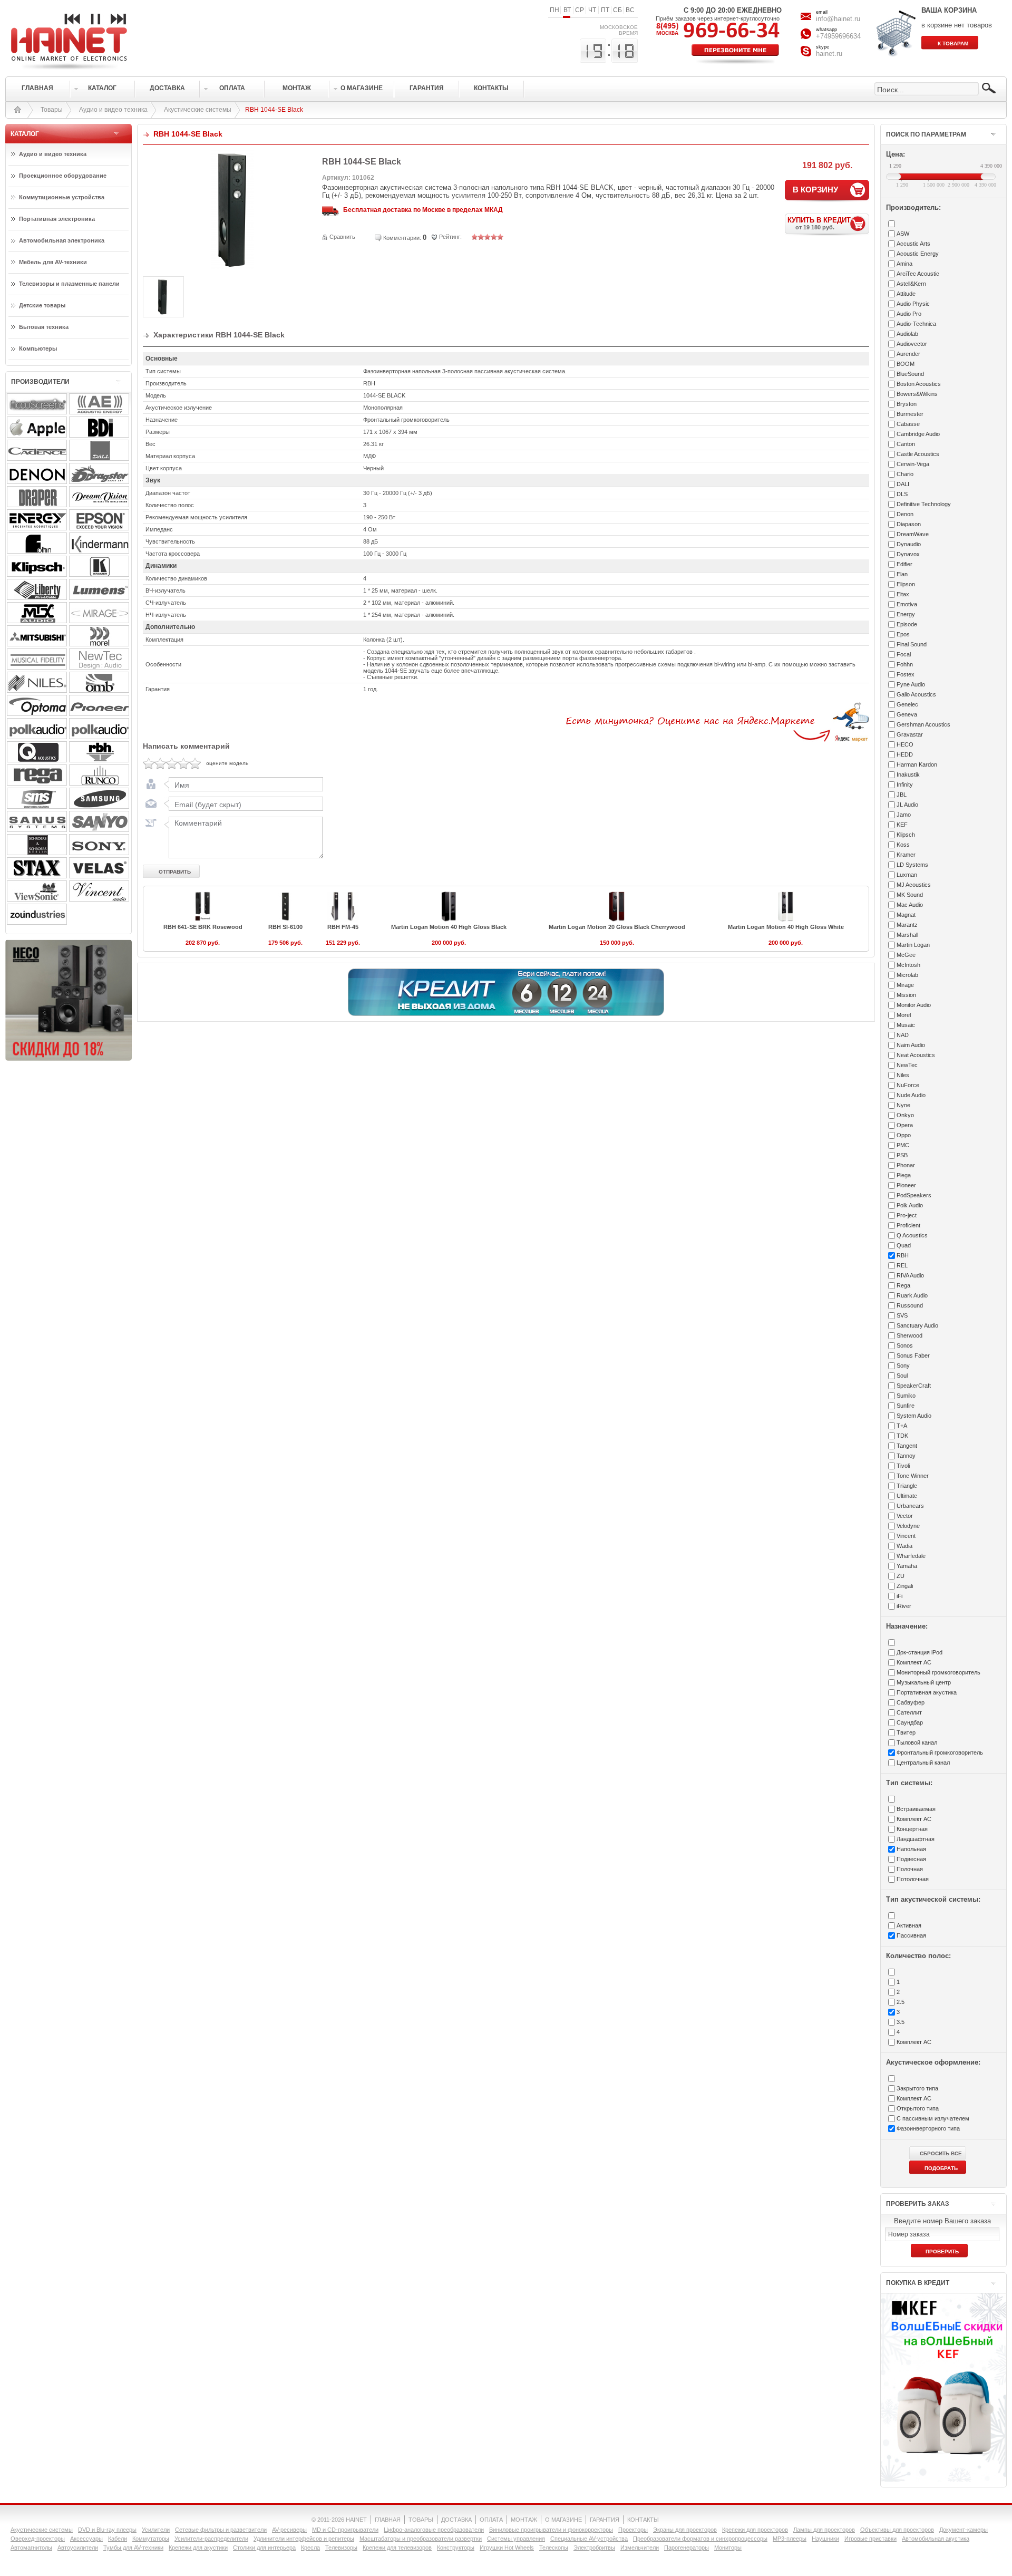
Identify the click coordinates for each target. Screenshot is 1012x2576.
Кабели (118, 2539)
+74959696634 (838, 36)
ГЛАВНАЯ (388, 2520)
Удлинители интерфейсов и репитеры (304, 2539)
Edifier (904, 564)
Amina (904, 264)
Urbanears (910, 1506)
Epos (903, 634)
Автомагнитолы (31, 2548)
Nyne (903, 1105)
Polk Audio (910, 1205)
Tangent (907, 1446)
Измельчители (640, 2548)
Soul (902, 1376)
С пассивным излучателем (933, 2118)
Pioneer (906, 1185)
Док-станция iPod (919, 1652)
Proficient (908, 1225)
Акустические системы (198, 110)
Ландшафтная (916, 1839)
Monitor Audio (914, 1005)
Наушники (825, 2539)
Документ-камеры (964, 2530)
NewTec (907, 1065)
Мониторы (728, 2548)
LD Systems (912, 865)
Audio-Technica (916, 324)
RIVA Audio (910, 1275)
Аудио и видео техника (113, 110)
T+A (902, 1426)
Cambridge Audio (918, 434)
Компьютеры (38, 348)
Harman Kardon (917, 764)
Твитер (906, 1732)
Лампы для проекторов (824, 2530)
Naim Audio (911, 1045)
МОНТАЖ (524, 2520)
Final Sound (912, 644)
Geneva (907, 714)
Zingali (905, 1586)
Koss (903, 845)
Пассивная (911, 1935)
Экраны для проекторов (685, 2530)
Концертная (912, 1829)
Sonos (905, 1345)
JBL (902, 795)
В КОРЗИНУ (815, 190)
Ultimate (907, 1496)
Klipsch (906, 835)
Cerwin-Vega (913, 464)
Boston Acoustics (919, 384)
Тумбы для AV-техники (133, 2548)
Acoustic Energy (918, 254)
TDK (902, 1436)
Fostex (906, 674)
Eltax (903, 594)
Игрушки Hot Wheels (507, 2548)
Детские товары (42, 305)
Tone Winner (913, 1476)
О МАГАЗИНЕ (563, 2520)
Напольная (911, 1849)
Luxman (907, 875)
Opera (905, 1125)
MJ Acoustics (914, 885)
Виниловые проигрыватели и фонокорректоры (551, 2530)
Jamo (904, 815)
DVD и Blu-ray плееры (107, 2530)
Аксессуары (86, 2539)
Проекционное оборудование (63, 176)
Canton (906, 444)
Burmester (910, 414)
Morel (904, 1015)
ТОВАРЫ (421, 2520)
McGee (906, 955)
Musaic (906, 1025)
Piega (904, 1175)
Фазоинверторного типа (928, 2128)
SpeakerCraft (914, 1386)
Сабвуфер (911, 1702)
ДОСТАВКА (456, 2520)
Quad (904, 1245)
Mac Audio (910, 905)
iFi (899, 1596)
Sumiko (906, 1396)
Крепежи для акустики (198, 2548)
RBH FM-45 (343, 927)
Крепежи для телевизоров (397, 2548)
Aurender (908, 354)
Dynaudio (909, 544)
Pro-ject (907, 1215)
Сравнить (342, 237)
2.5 (901, 2002)
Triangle (907, 1486)
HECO (905, 744)
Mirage (905, 985)
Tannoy (906, 1456)
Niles (903, 1075)
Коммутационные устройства (62, 197)
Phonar (906, 1165)
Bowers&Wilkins (917, 394)
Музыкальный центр (924, 1682)
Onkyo (905, 1115)
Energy (906, 614)
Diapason (909, 524)
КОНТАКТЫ (643, 2520)
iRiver (904, 1606)
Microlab (907, 975)
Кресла (310, 2548)
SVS (902, 1315)
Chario (905, 474)
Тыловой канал (917, 1742)
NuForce (908, 1085)
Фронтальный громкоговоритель (940, 1752)
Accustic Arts (913, 244)
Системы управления (516, 2539)
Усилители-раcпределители (211, 2539)
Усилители (156, 2530)
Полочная (910, 1869)
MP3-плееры (790, 2539)
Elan (902, 574)
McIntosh (908, 965)
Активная (909, 1925)
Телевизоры (341, 2548)
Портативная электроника (57, 219)
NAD (903, 1035)
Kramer (906, 855)
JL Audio (907, 805)
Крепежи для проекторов (755, 2530)
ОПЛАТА (491, 2520)
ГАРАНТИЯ (605, 2520)
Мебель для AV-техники (53, 262)
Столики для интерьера (264, 2548)
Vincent (906, 1536)
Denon (905, 514)
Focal (904, 654)
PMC (903, 1145)
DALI (903, 484)
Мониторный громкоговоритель (938, 1672)
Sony (903, 1366)
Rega (903, 1285)
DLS (902, 494)
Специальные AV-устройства (589, 2539)
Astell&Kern (911, 284)
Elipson (906, 584)
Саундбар (910, 1722)
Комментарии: (402, 238)
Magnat (906, 915)
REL (902, 1265)
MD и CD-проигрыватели (345, 2530)
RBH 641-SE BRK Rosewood (203, 927)
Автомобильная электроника (62, 240)
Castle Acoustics (918, 454)
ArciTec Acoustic (918, 274)
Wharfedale (911, 1556)
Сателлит (909, 1712)
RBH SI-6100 (285, 927)
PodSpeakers (914, 1195)
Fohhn (905, 664)
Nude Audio (911, 1095)
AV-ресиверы (289, 2530)
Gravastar (910, 734)
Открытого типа (918, 2108)
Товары (52, 110)
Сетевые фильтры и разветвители (221, 2530)
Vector (905, 1516)
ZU (901, 1576)
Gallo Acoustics (916, 694)
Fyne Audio (911, 684)
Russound (910, 1305)
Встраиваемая (916, 1809)
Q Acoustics (912, 1235)
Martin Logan (913, 945)
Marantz (907, 925)
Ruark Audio (912, 1295)
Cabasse (908, 424)
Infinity (905, 785)
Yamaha (907, 1566)
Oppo (904, 1135)
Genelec (907, 704)
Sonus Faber (913, 1355)
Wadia (904, 1546)
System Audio (914, 1416)
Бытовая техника (44, 327)
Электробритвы (594, 2548)
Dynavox (908, 554)
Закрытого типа (917, 2088)
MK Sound (910, 895)
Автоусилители (78, 2548)
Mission (906, 995)
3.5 (901, 2022)
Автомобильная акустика (936, 2539)
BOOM (906, 364)
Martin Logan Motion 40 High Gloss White (786, 927)
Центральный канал (923, 1762)
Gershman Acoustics (923, 724)
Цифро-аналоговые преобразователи (434, 2530)
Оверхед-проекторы (38, 2539)
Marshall (907, 935)
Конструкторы (456, 2548)
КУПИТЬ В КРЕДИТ (819, 223)
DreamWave (913, 534)
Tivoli (903, 1466)
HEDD (905, 754)
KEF (902, 825)
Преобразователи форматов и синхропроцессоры (700, 2539)
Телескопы (554, 2548)
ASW (903, 234)
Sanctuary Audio (917, 1325)
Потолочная (913, 1879)
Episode (907, 624)
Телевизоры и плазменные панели (69, 284)
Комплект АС (914, 1662)
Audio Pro (909, 314)
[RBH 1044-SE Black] (232, 267)
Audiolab (907, 334)
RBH (903, 1255)
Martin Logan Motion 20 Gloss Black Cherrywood (617, 927)
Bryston (907, 404)
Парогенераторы (687, 2548)
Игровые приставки (870, 2539)
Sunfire (906, 1406)
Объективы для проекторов (897, 2530)
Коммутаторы (151, 2539)
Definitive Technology (924, 504)
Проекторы (633, 2530)
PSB (902, 1155)
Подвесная (911, 1859)
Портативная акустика (927, 1692)
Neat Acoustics (916, 1055)
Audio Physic (913, 304)
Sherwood (909, 1335)
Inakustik (908, 774)
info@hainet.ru (838, 19)
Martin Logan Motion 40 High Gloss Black (449, 927)
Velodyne (908, 1526)
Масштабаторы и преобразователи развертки (421, 2539)
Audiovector (912, 344)
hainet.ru (829, 54)
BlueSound (910, 374)
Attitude (906, 294)
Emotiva (907, 604)
